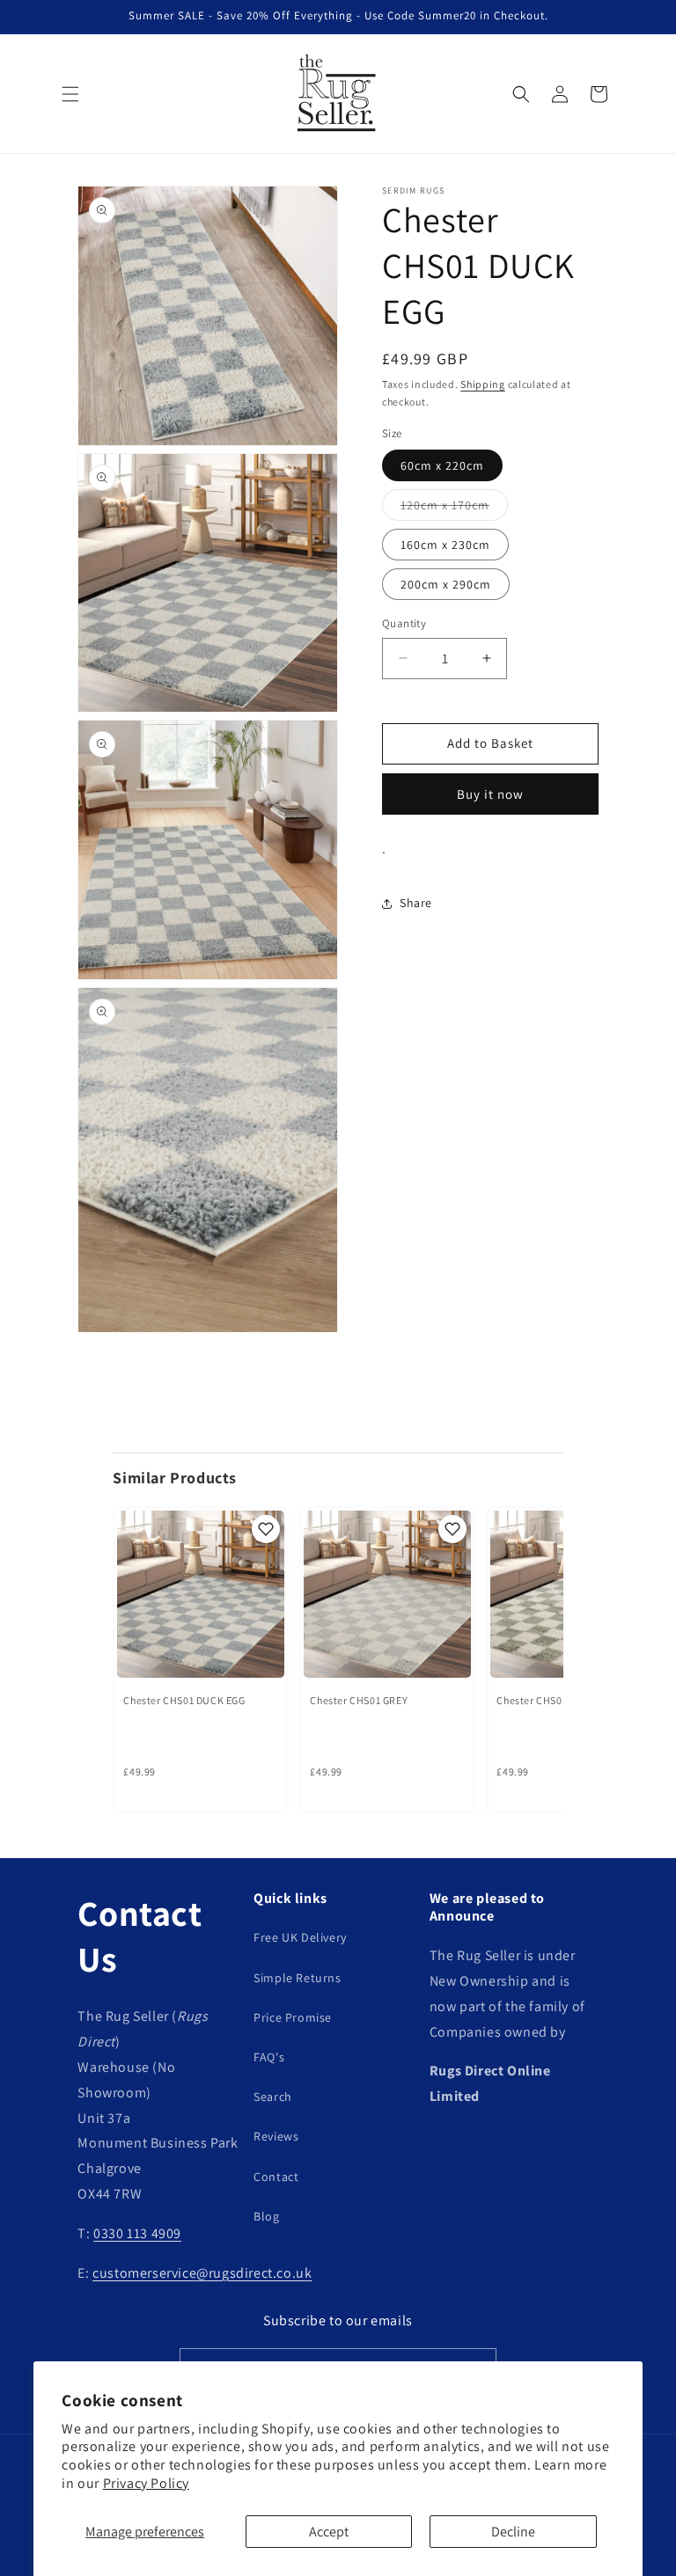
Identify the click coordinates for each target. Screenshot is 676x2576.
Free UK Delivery (300, 1937)
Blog (266, 2216)
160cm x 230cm (445, 545)
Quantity (404, 623)
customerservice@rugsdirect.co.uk (202, 2273)
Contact (276, 2177)
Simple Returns (297, 1978)
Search (273, 2097)
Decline (513, 2532)
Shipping (483, 384)
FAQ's (269, 2057)
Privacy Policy (146, 2483)
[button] (70, 94)
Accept (329, 2532)
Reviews (276, 2136)
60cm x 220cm (442, 465)
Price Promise (293, 2017)
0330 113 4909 (137, 2233)
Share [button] (416, 903)
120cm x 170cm (454, 509)
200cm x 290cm (446, 584)
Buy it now (490, 794)
